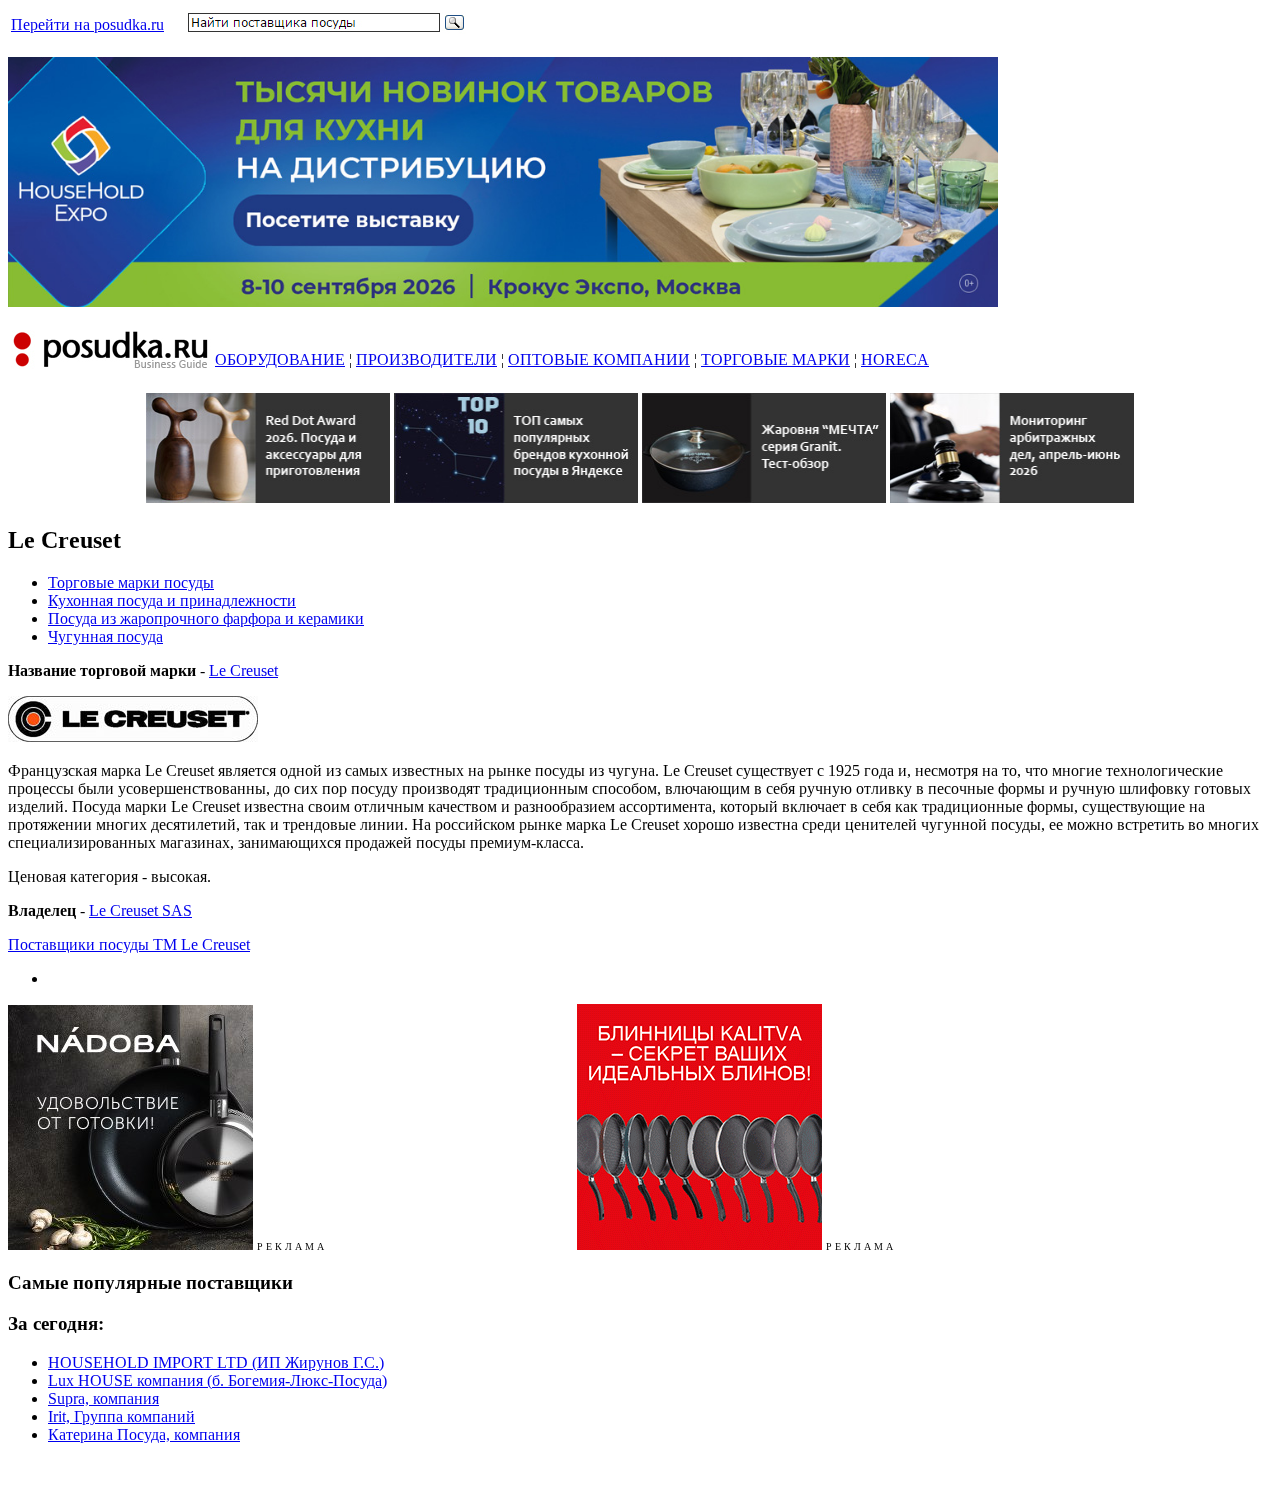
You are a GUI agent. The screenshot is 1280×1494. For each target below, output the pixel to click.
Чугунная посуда (105, 636)
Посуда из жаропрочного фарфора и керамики (206, 618)
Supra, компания (103, 1398)
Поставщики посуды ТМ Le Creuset (129, 944)
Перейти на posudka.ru (87, 24)
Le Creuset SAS (140, 910)
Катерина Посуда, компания (144, 1434)
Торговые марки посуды (131, 582)
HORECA (895, 359)
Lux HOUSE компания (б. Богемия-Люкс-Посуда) (217, 1380)
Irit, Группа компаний (121, 1416)
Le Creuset (243, 670)
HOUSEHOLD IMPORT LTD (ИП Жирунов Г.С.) (216, 1362)
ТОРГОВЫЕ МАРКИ (775, 359)
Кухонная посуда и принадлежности (172, 600)
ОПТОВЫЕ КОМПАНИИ (599, 359)
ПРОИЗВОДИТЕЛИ (426, 359)
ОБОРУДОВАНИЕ (280, 359)
